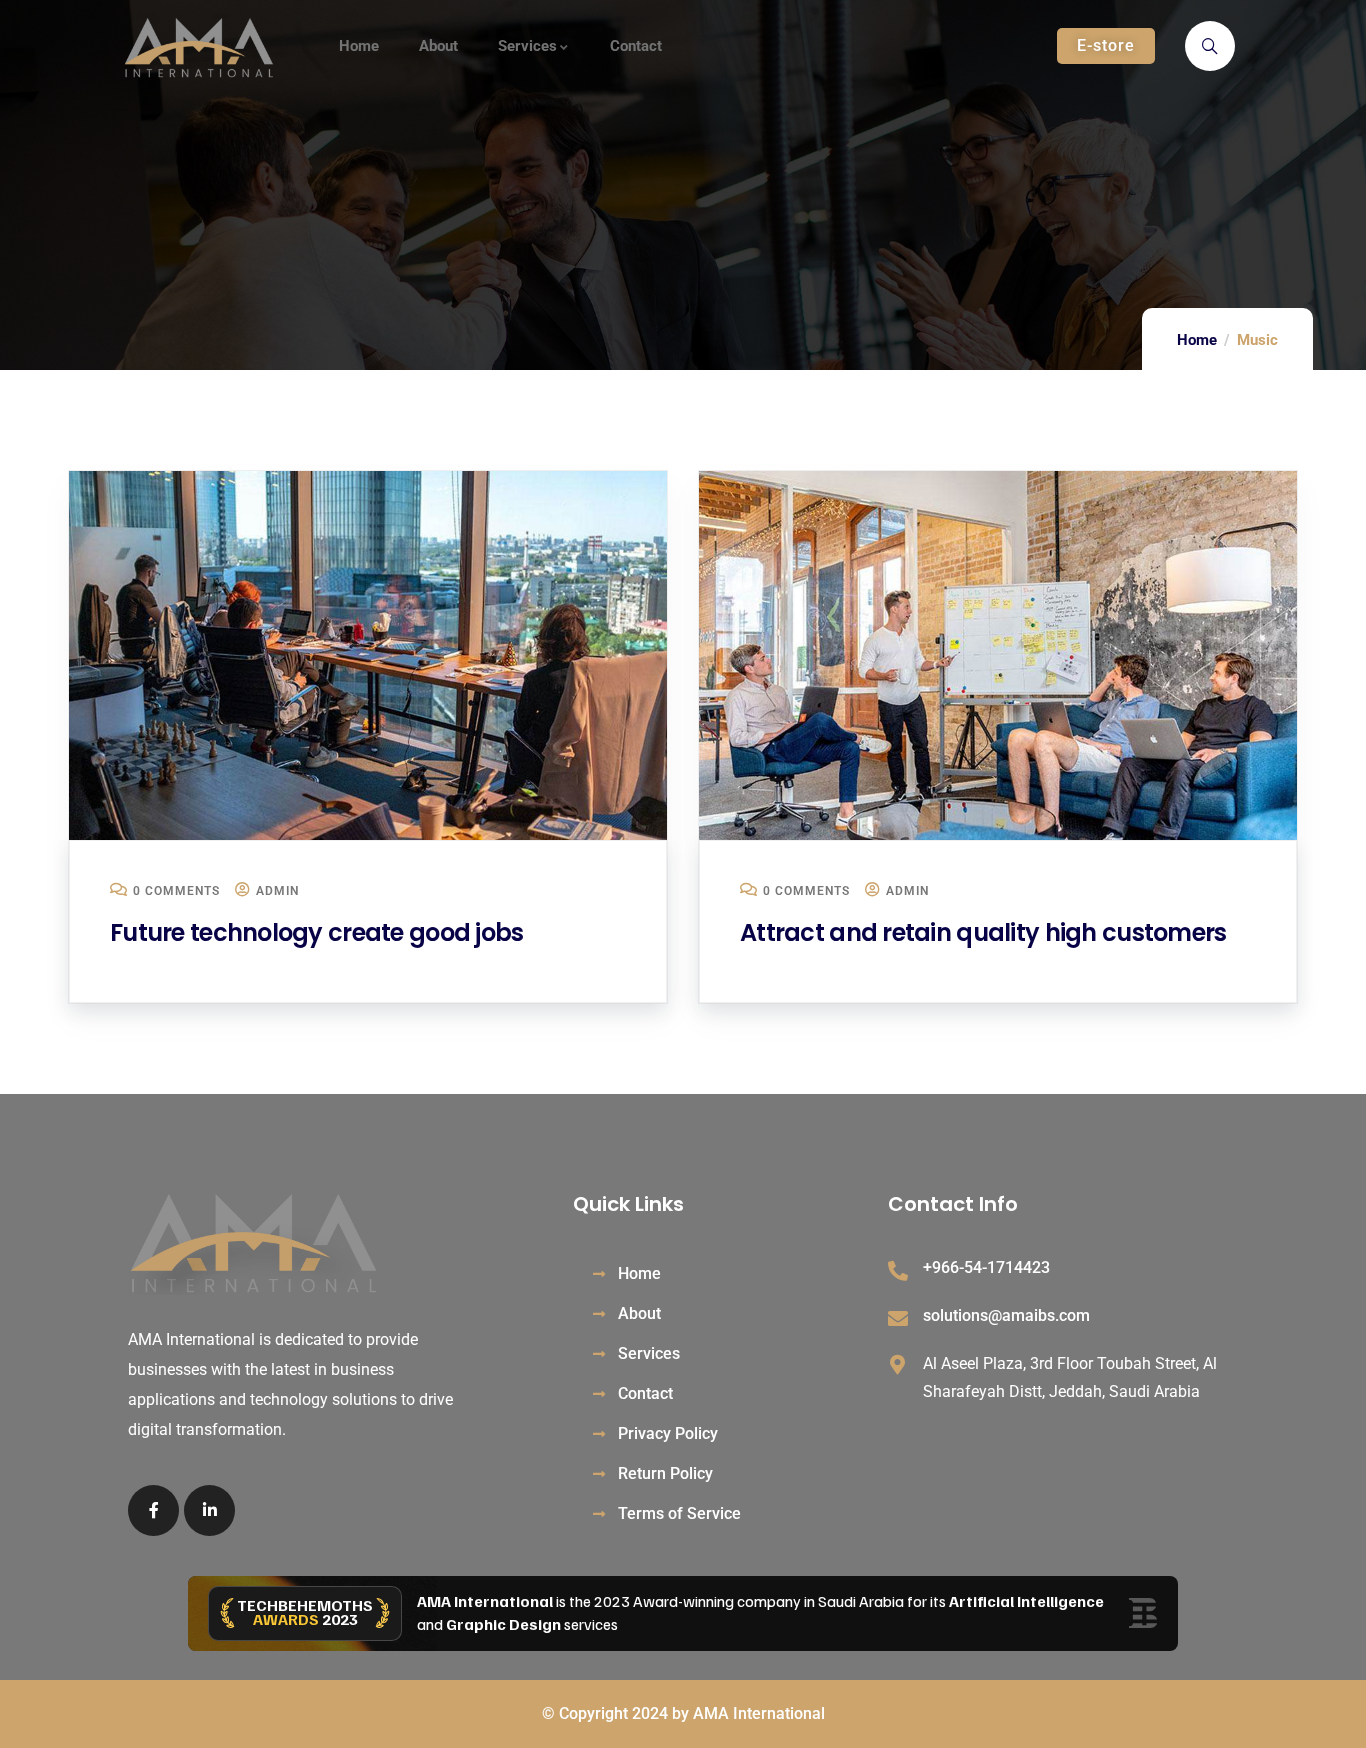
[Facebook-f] (153, 1510)
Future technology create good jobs (317, 932)
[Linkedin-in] (209, 1510)
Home (1197, 340)
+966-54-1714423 (986, 1267)
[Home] (198, 48)
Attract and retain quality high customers (983, 932)
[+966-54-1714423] (898, 1271)
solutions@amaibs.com (1006, 1315)
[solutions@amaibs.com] (898, 1319)
